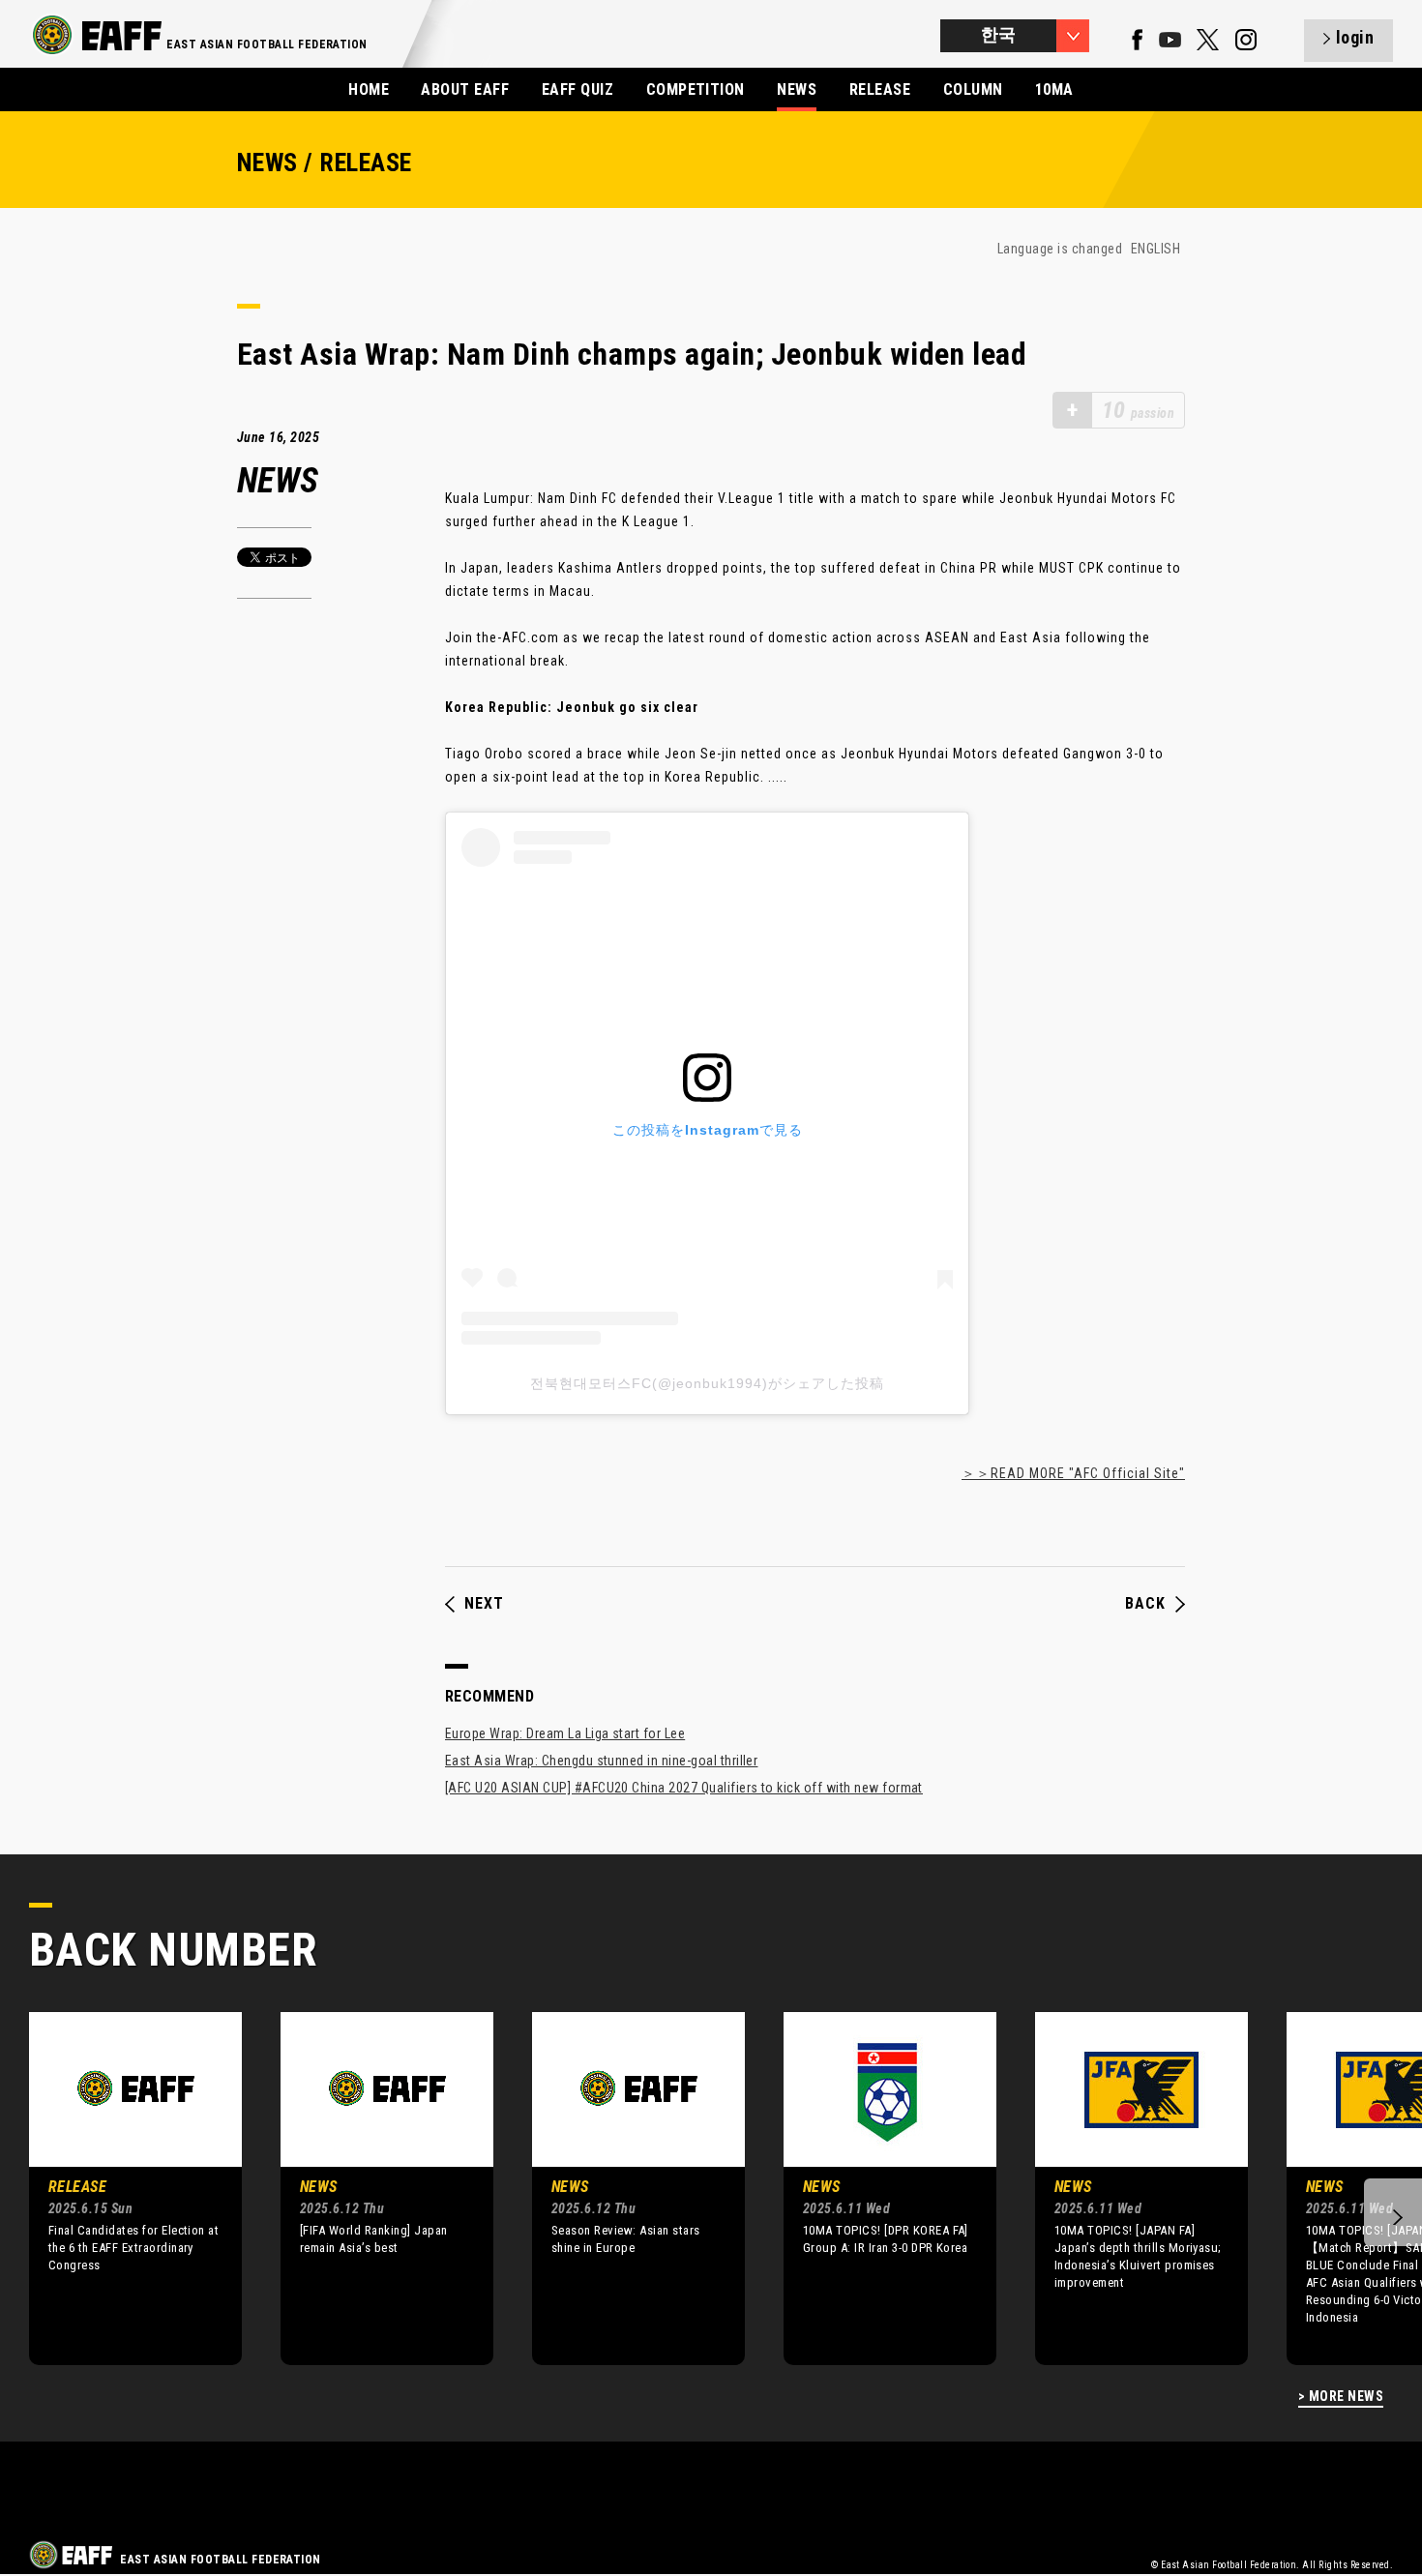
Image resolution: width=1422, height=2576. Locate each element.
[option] (121, 2188)
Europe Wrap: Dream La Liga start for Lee (565, 1733)
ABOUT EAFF (465, 89)
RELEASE (880, 89)
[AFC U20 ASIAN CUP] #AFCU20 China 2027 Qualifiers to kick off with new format (684, 1788)
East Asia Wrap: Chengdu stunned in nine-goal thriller (601, 1761)
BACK (1145, 1604)
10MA (1054, 89)
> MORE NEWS (1341, 2397)
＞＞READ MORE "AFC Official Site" (1073, 1473)
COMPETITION (696, 89)
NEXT (484, 1604)
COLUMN (973, 89)
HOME (369, 89)
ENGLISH (1155, 249)
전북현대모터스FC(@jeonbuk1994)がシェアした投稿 (707, 1383)
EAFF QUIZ (578, 89)
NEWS (797, 89)
